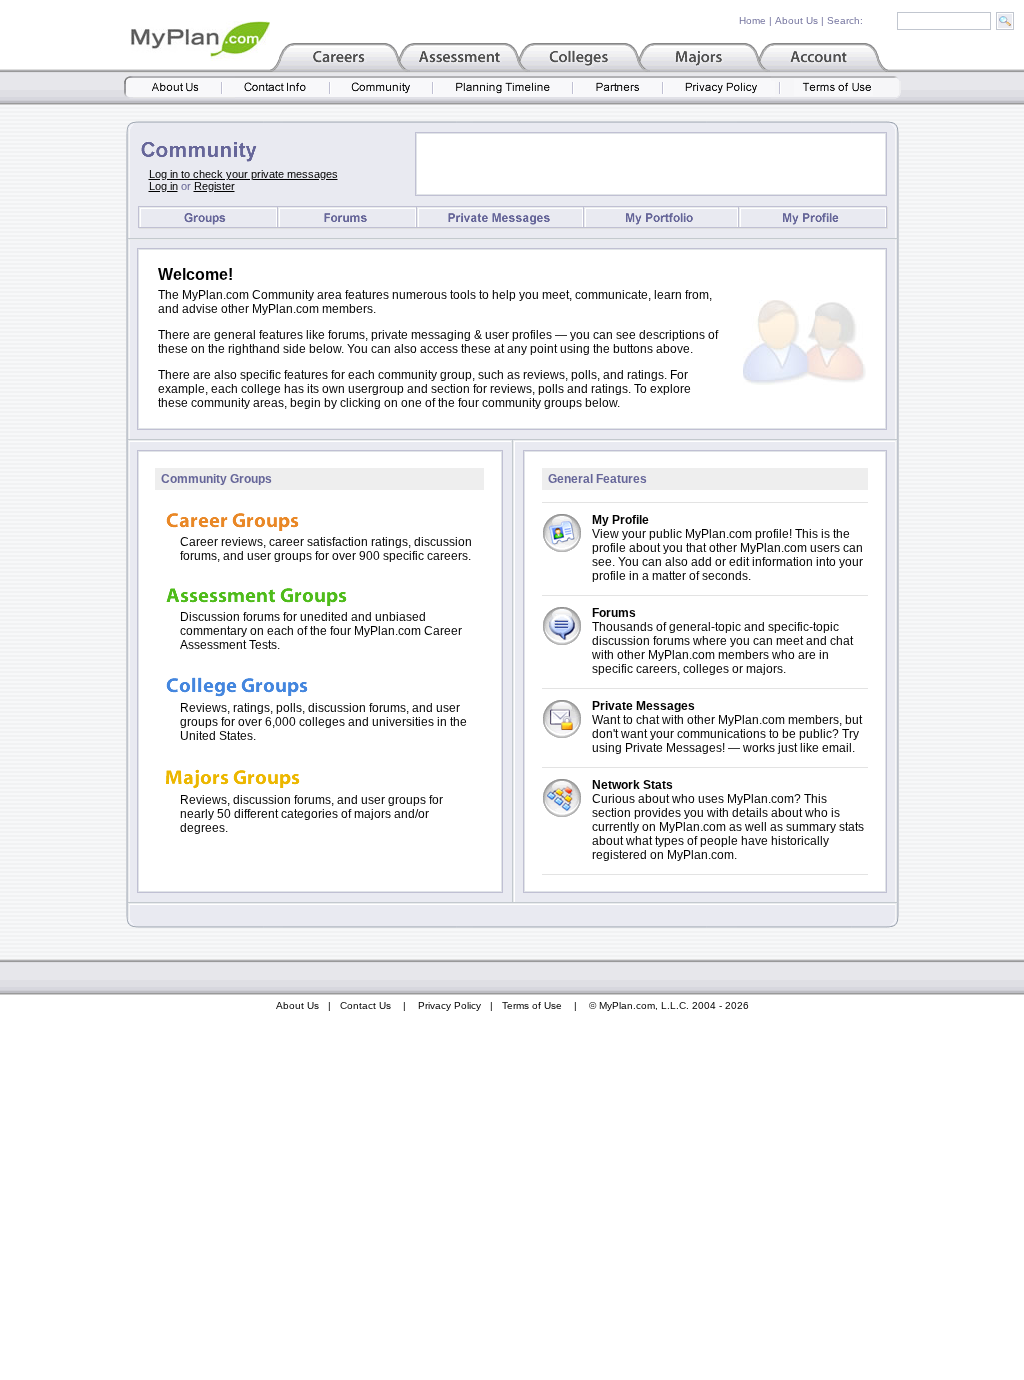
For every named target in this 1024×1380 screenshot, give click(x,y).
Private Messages (643, 706)
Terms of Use (532, 1005)
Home (752, 20)
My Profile (620, 520)
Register (214, 186)
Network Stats (632, 785)
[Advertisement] (651, 164)
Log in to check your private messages (243, 174)
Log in (163, 186)
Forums (614, 613)
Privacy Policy (449, 1005)
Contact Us (365, 1005)
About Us (796, 20)
